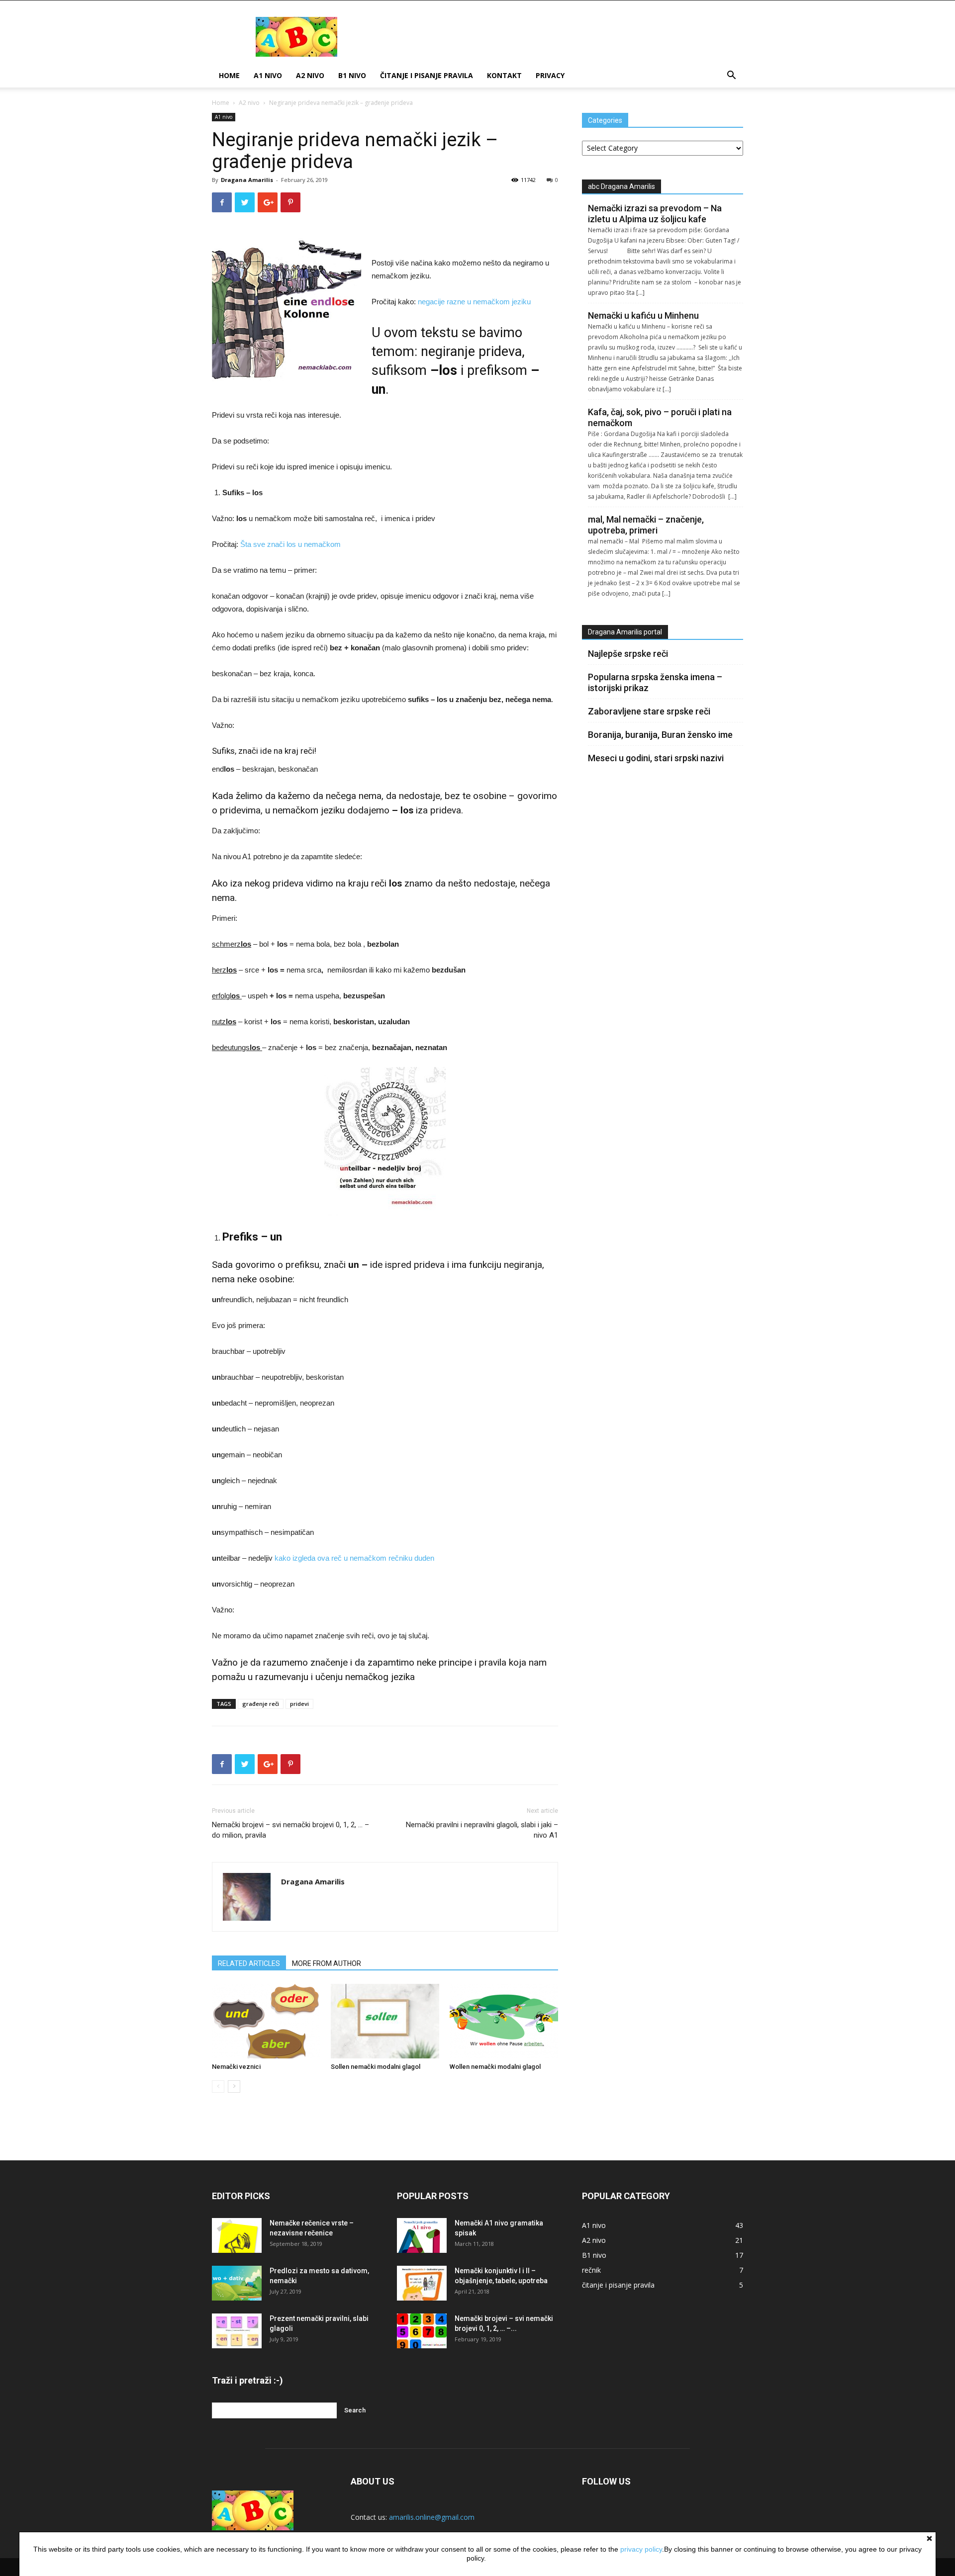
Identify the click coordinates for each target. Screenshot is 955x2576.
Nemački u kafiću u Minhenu (643, 315)
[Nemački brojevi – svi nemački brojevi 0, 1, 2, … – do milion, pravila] (422, 2331)
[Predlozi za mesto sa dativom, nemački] (237, 2283)
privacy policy (641, 2549)
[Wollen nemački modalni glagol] (504, 2021)
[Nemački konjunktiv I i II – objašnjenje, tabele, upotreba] (422, 2283)
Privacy (550, 75)
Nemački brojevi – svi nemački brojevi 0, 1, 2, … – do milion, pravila (290, 1830)
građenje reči (261, 1704)
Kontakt (504, 75)
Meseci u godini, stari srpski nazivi (656, 758)
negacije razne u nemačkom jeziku (474, 302)
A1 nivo (268, 75)
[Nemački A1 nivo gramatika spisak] (422, 2235)
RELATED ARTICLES (249, 1963)
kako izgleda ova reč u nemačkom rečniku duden (354, 1558)
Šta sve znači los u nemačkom (290, 544)
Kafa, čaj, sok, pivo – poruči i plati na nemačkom (660, 417)
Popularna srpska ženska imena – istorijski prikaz (655, 682)
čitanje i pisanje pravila (427, 75)
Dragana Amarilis (247, 180)
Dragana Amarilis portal (625, 632)
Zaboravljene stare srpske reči (649, 711)
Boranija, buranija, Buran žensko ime (660, 735)
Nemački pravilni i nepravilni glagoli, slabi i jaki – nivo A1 (482, 1830)
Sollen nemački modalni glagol (376, 2067)
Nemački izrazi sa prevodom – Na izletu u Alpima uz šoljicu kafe (655, 214)
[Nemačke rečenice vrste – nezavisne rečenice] (237, 2235)
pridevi (299, 1704)
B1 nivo (352, 75)
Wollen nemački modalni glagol (495, 2067)
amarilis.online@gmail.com (432, 2517)
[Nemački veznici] (266, 2021)
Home (229, 75)
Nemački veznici (236, 2067)
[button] (731, 76)
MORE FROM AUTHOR (327, 1963)
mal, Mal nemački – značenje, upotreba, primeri (646, 525)
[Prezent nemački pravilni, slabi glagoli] (237, 2331)
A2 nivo (310, 75)
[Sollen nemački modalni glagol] (385, 2021)
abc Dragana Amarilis (621, 186)
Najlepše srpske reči (628, 654)
